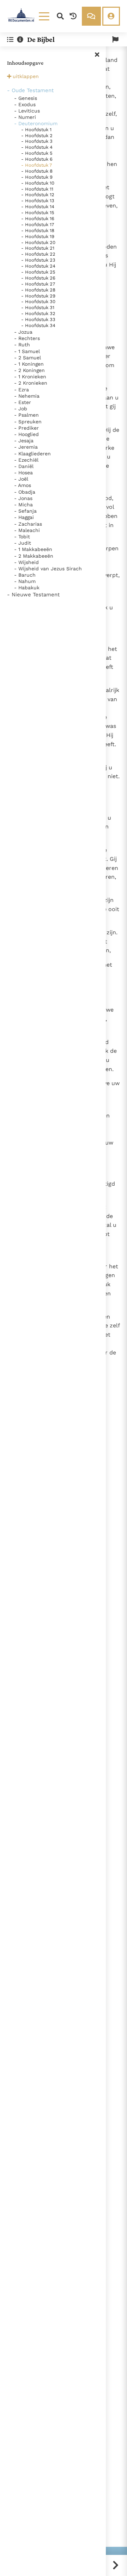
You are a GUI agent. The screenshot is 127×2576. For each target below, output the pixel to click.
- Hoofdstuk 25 (38, 272)
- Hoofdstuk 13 (38, 201)
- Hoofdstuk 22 (38, 254)
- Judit (23, 543)
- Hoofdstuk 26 (38, 278)
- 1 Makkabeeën (33, 549)
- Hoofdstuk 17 (38, 225)
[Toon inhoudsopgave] (10, 40)
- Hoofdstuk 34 (38, 325)
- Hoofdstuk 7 (37, 165)
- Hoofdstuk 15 (38, 213)
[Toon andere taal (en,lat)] (115, 40)
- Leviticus (27, 111)
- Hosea (23, 473)
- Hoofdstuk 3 (37, 141)
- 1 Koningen (29, 364)
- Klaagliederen (32, 454)
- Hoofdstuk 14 (38, 207)
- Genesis (26, 98)
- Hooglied (26, 434)
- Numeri (25, 117)
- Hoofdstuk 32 (38, 313)
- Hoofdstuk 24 (38, 266)
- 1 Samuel (27, 351)
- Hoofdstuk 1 (36, 130)
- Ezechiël (26, 460)
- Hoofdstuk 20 (38, 242)
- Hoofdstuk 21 (38, 248)
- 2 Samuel (28, 358)
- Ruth (22, 345)
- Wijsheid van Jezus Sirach (48, 569)
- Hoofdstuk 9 (37, 177)
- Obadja (25, 492)
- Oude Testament (30, 90)
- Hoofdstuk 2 (37, 136)
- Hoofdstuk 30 (38, 302)
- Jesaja (24, 441)
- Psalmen (26, 415)
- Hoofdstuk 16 (38, 219)
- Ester (23, 402)
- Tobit (22, 537)
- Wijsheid (26, 562)
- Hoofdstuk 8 (37, 171)
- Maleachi (27, 530)
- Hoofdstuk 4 (37, 147)
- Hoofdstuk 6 (37, 159)
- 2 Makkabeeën (34, 556)
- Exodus (25, 104)
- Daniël (24, 466)
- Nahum (25, 581)
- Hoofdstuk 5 (37, 153)
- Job (21, 409)
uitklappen (26, 76)
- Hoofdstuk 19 (38, 236)
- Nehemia (27, 396)
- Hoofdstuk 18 (38, 230)
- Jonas (23, 498)
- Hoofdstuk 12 (38, 195)
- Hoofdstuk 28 (38, 290)
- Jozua (23, 332)
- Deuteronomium (36, 123)
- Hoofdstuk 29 (38, 296)
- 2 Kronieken (31, 383)
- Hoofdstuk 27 (38, 284)
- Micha (23, 505)
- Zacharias (28, 524)
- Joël (21, 479)
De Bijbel (41, 39)
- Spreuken (28, 422)
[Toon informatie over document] (20, 40)
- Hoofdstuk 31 (38, 307)
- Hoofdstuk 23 (38, 260)
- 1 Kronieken (30, 377)
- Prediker (26, 428)
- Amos (23, 485)
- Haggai (24, 517)
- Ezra (22, 390)
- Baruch (25, 575)
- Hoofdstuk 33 (38, 319)
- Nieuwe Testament (33, 595)
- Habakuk (27, 588)
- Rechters (27, 338)
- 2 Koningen (29, 370)
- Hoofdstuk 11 (37, 189)
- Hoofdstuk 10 (38, 183)
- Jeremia (26, 447)
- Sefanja (25, 511)
